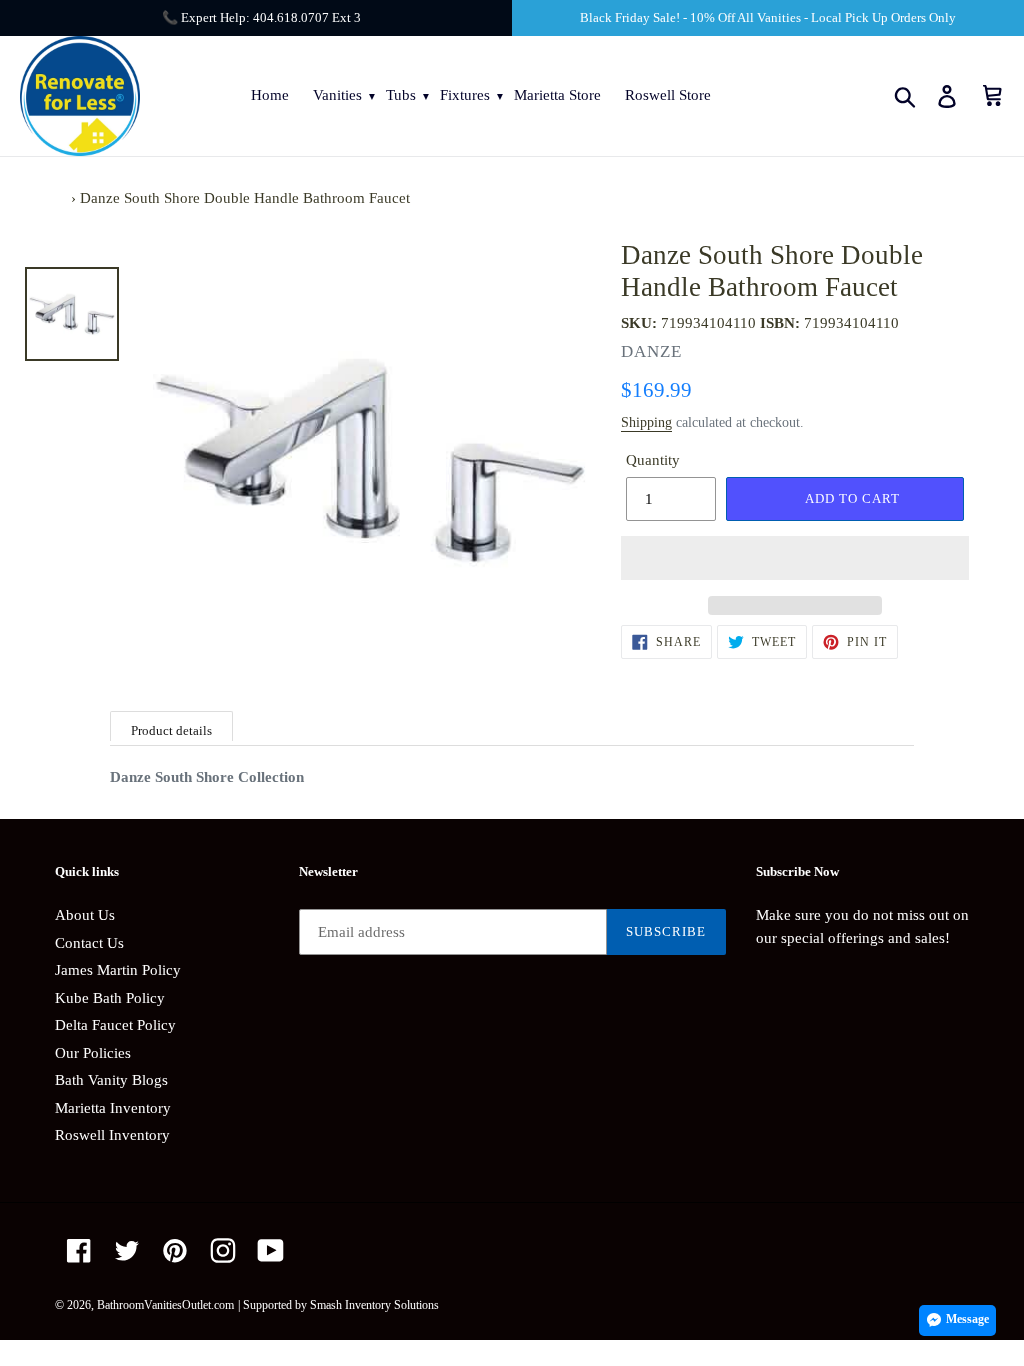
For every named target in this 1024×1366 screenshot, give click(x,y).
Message (967, 1319)
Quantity (653, 460)
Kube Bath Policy (110, 998)
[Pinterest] (175, 1250)
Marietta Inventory (113, 1108)
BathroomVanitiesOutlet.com (165, 1305)
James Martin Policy (118, 970)
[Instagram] (223, 1250)
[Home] (61, 198)
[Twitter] (127, 1250)
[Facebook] (79, 1250)
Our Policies (93, 1053)
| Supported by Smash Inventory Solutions (338, 1305)
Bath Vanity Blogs (111, 1080)
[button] (795, 558)
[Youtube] (271, 1250)
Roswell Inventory (112, 1135)
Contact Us (89, 943)
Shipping (646, 422)
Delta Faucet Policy (115, 1025)
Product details (171, 730)
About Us (85, 915)
